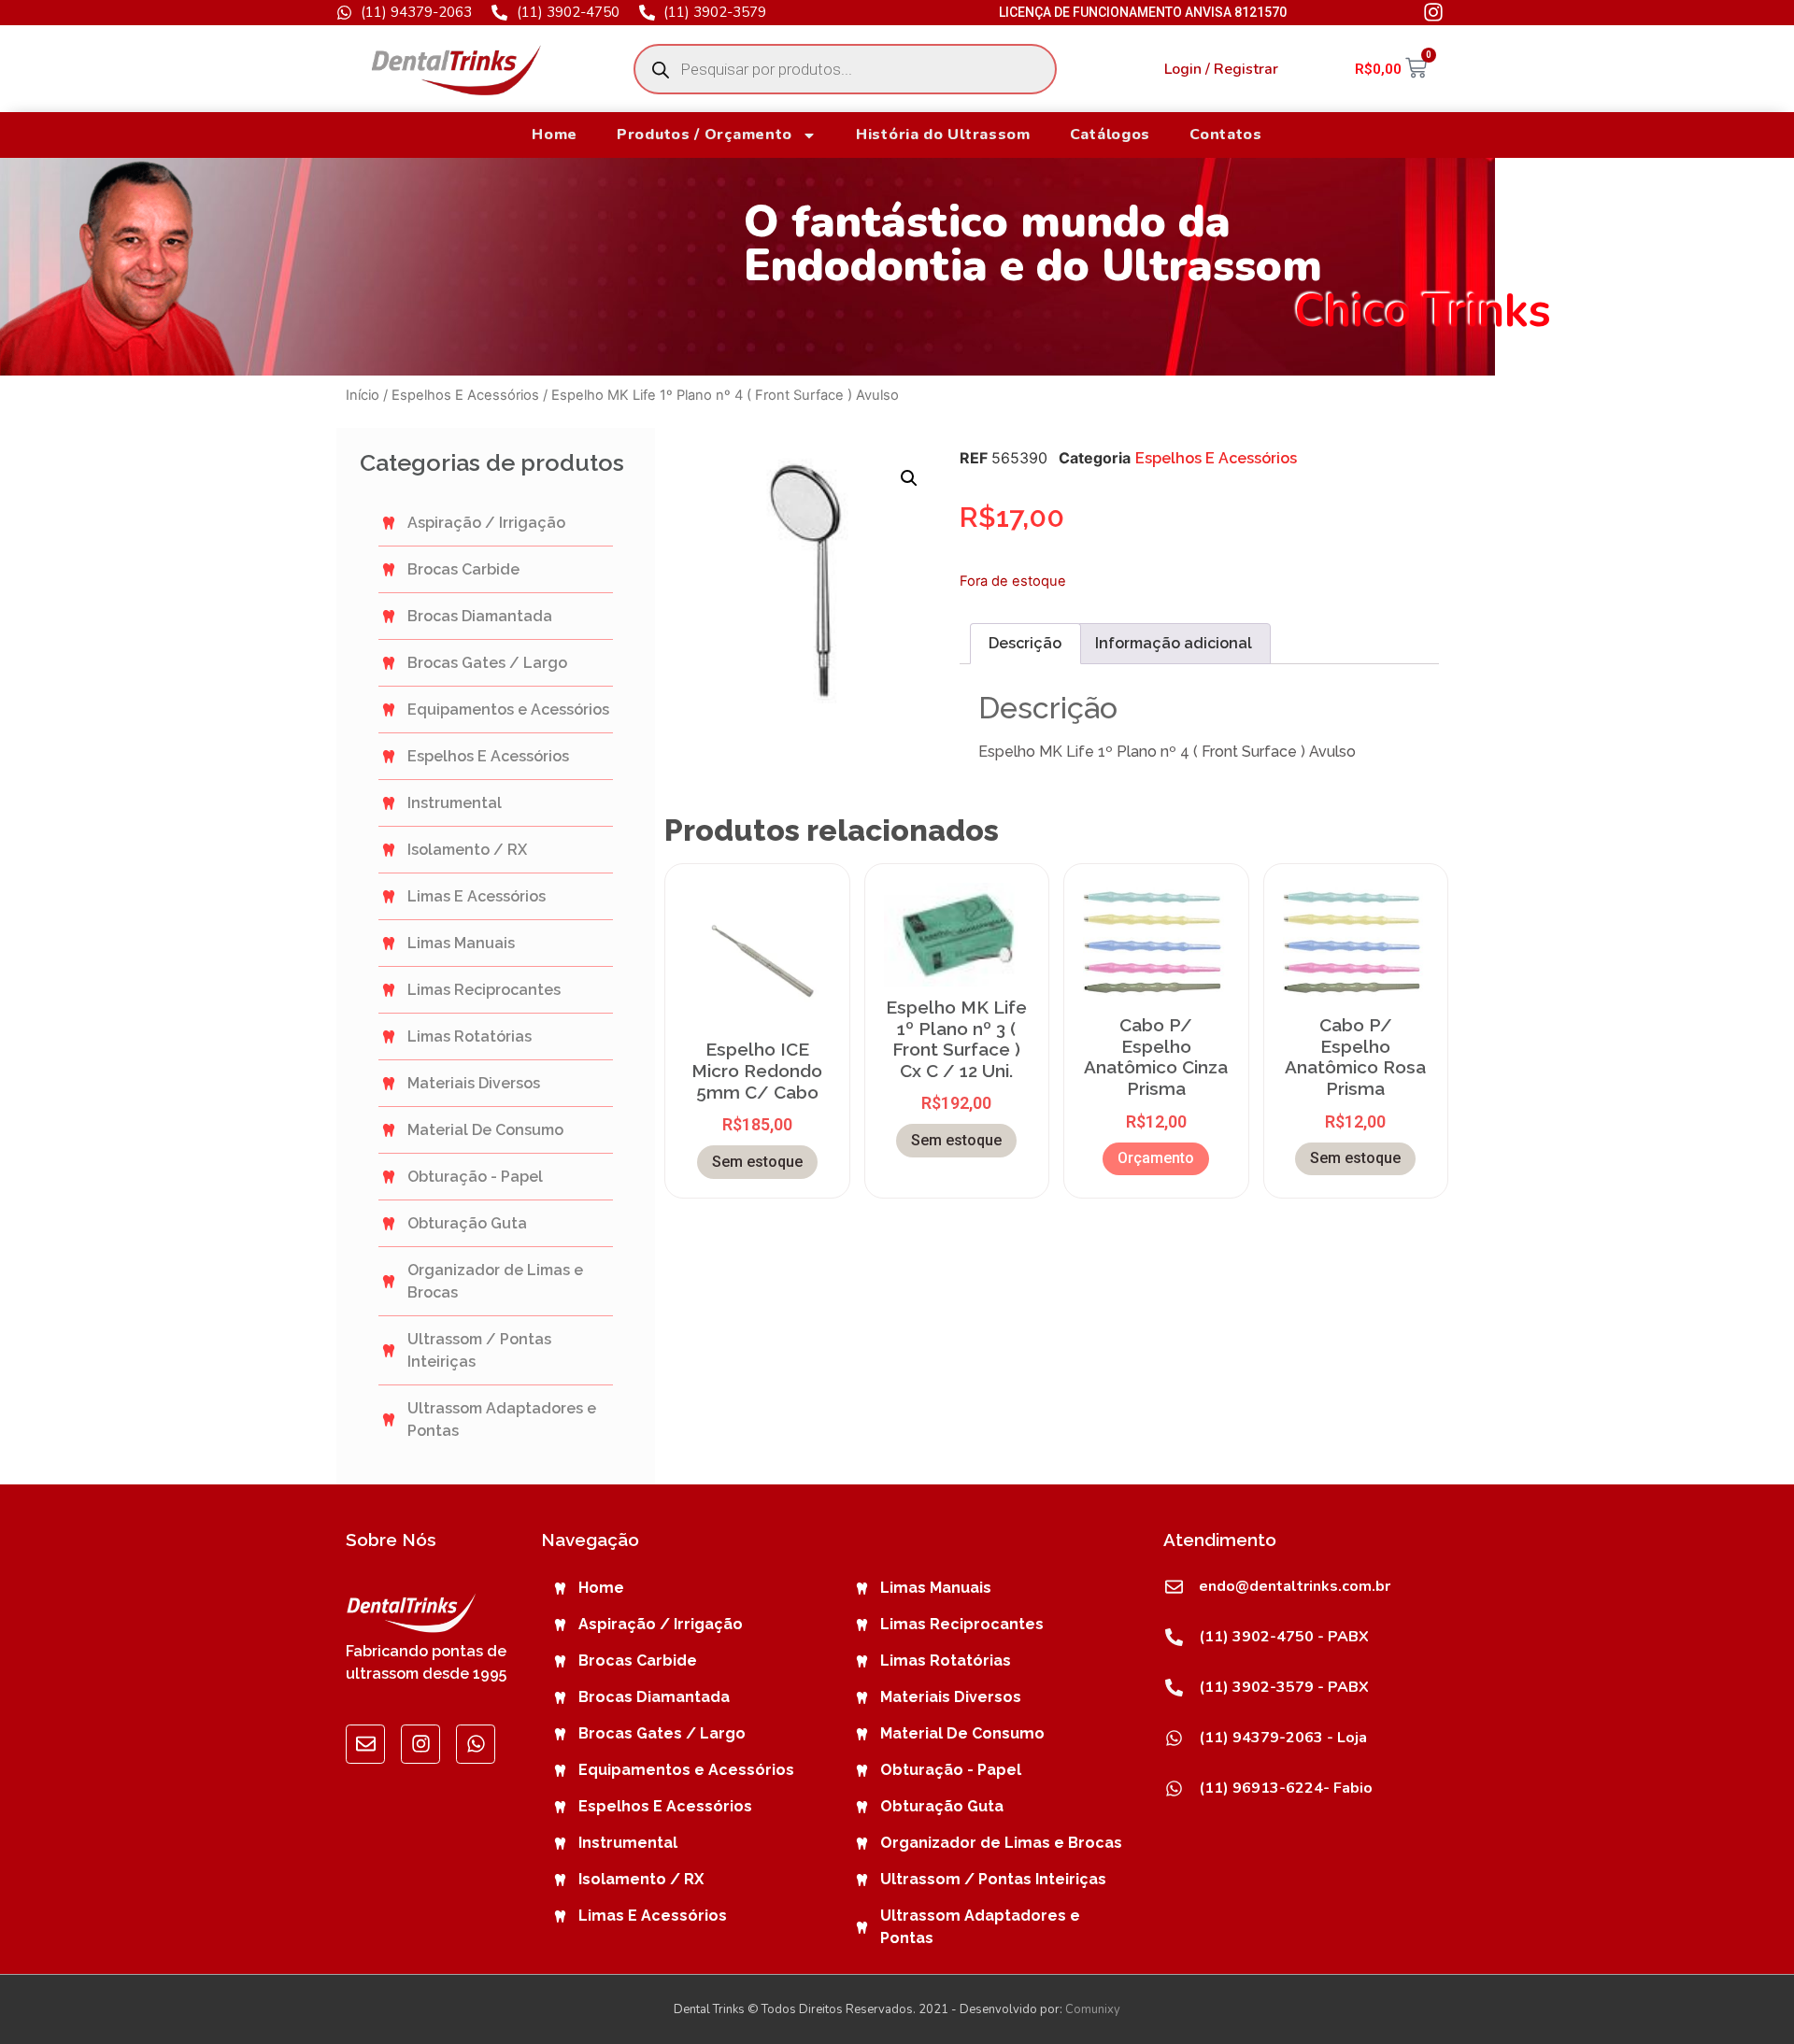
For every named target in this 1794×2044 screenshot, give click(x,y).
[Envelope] (365, 1744)
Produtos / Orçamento (705, 135)
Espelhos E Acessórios (465, 395)
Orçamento (1156, 1158)
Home (555, 135)
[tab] (1025, 644)
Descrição (1025, 643)
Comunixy (1093, 2009)
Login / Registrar (1221, 69)
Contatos (1226, 135)
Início (363, 395)
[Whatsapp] (476, 1744)
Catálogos (1110, 135)
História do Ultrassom (943, 135)
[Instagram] (420, 1744)
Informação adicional (1174, 643)
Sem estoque (757, 1162)
